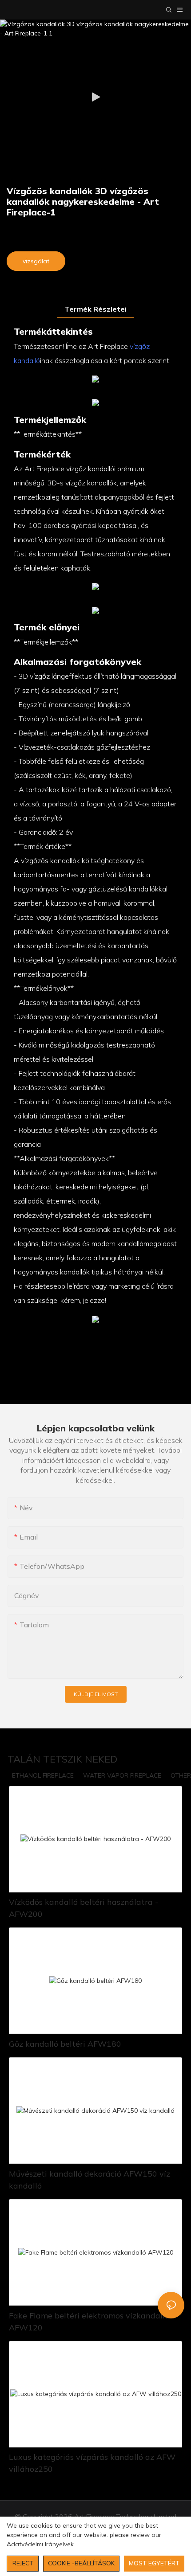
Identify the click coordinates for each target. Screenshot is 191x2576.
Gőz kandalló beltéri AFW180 (65, 2044)
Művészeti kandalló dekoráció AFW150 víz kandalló (90, 2180)
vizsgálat (36, 261)
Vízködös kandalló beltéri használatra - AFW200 (84, 1908)
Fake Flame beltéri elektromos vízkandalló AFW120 (89, 2322)
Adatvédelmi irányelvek (40, 2544)
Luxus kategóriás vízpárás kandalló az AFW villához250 (92, 2463)
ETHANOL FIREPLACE (43, 1775)
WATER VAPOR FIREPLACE (122, 1775)
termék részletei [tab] (95, 309)
